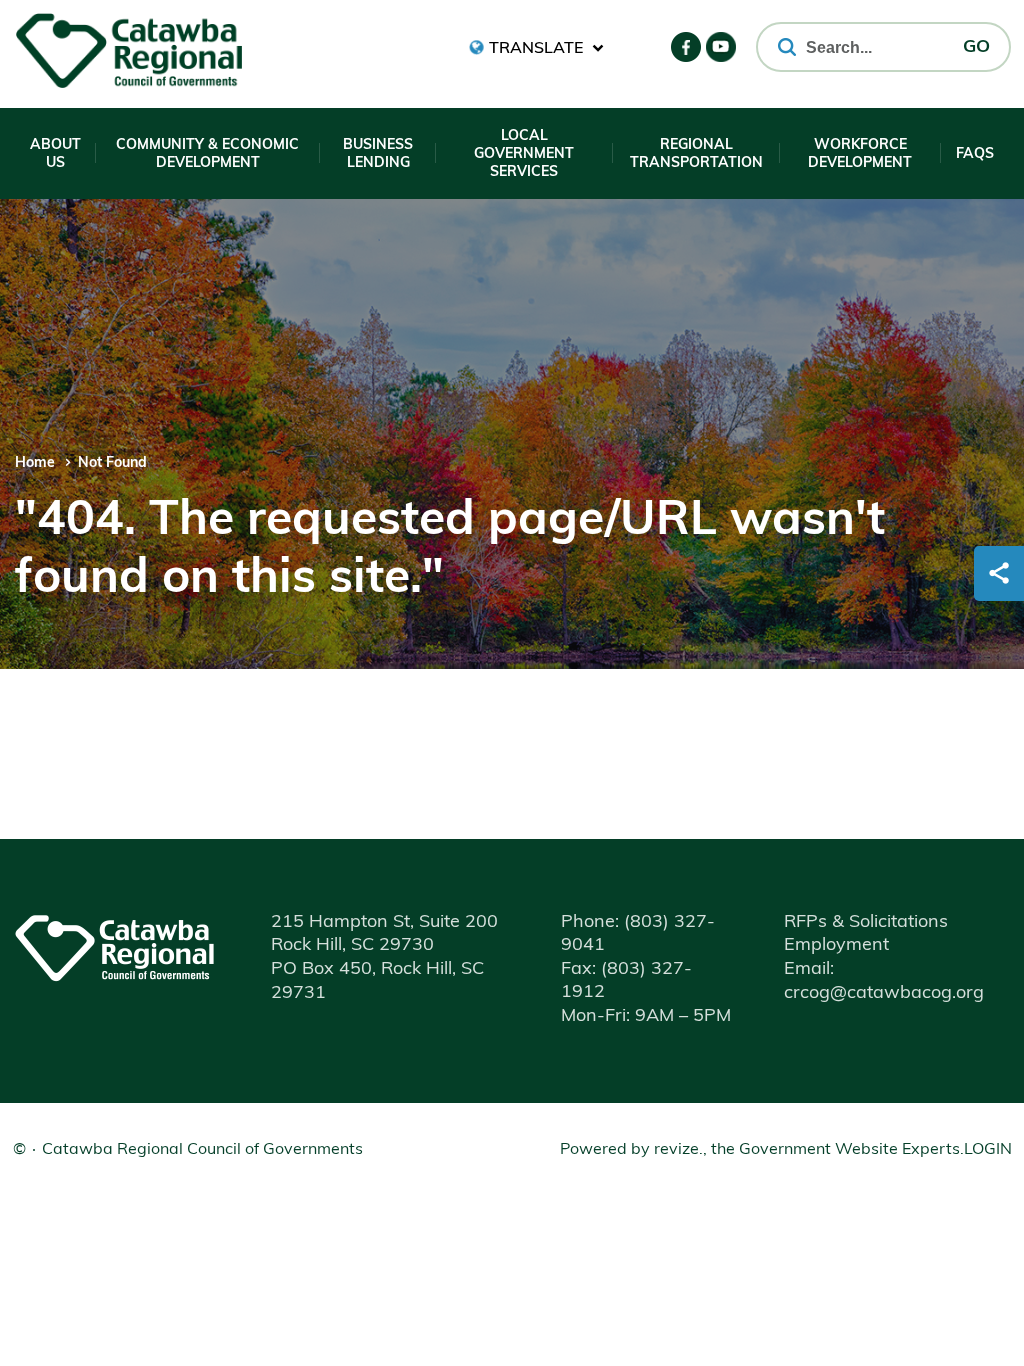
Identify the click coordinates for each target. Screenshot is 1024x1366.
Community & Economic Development (207, 154)
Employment (836, 946)
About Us (55, 154)
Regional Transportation (696, 154)
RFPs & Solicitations (866, 923)
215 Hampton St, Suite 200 (384, 923)
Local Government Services (524, 154)
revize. (678, 1150)
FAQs (975, 154)
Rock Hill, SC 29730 (352, 946)
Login (988, 1150)
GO (976, 48)
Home (35, 463)
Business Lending (378, 154)
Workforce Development (860, 154)
